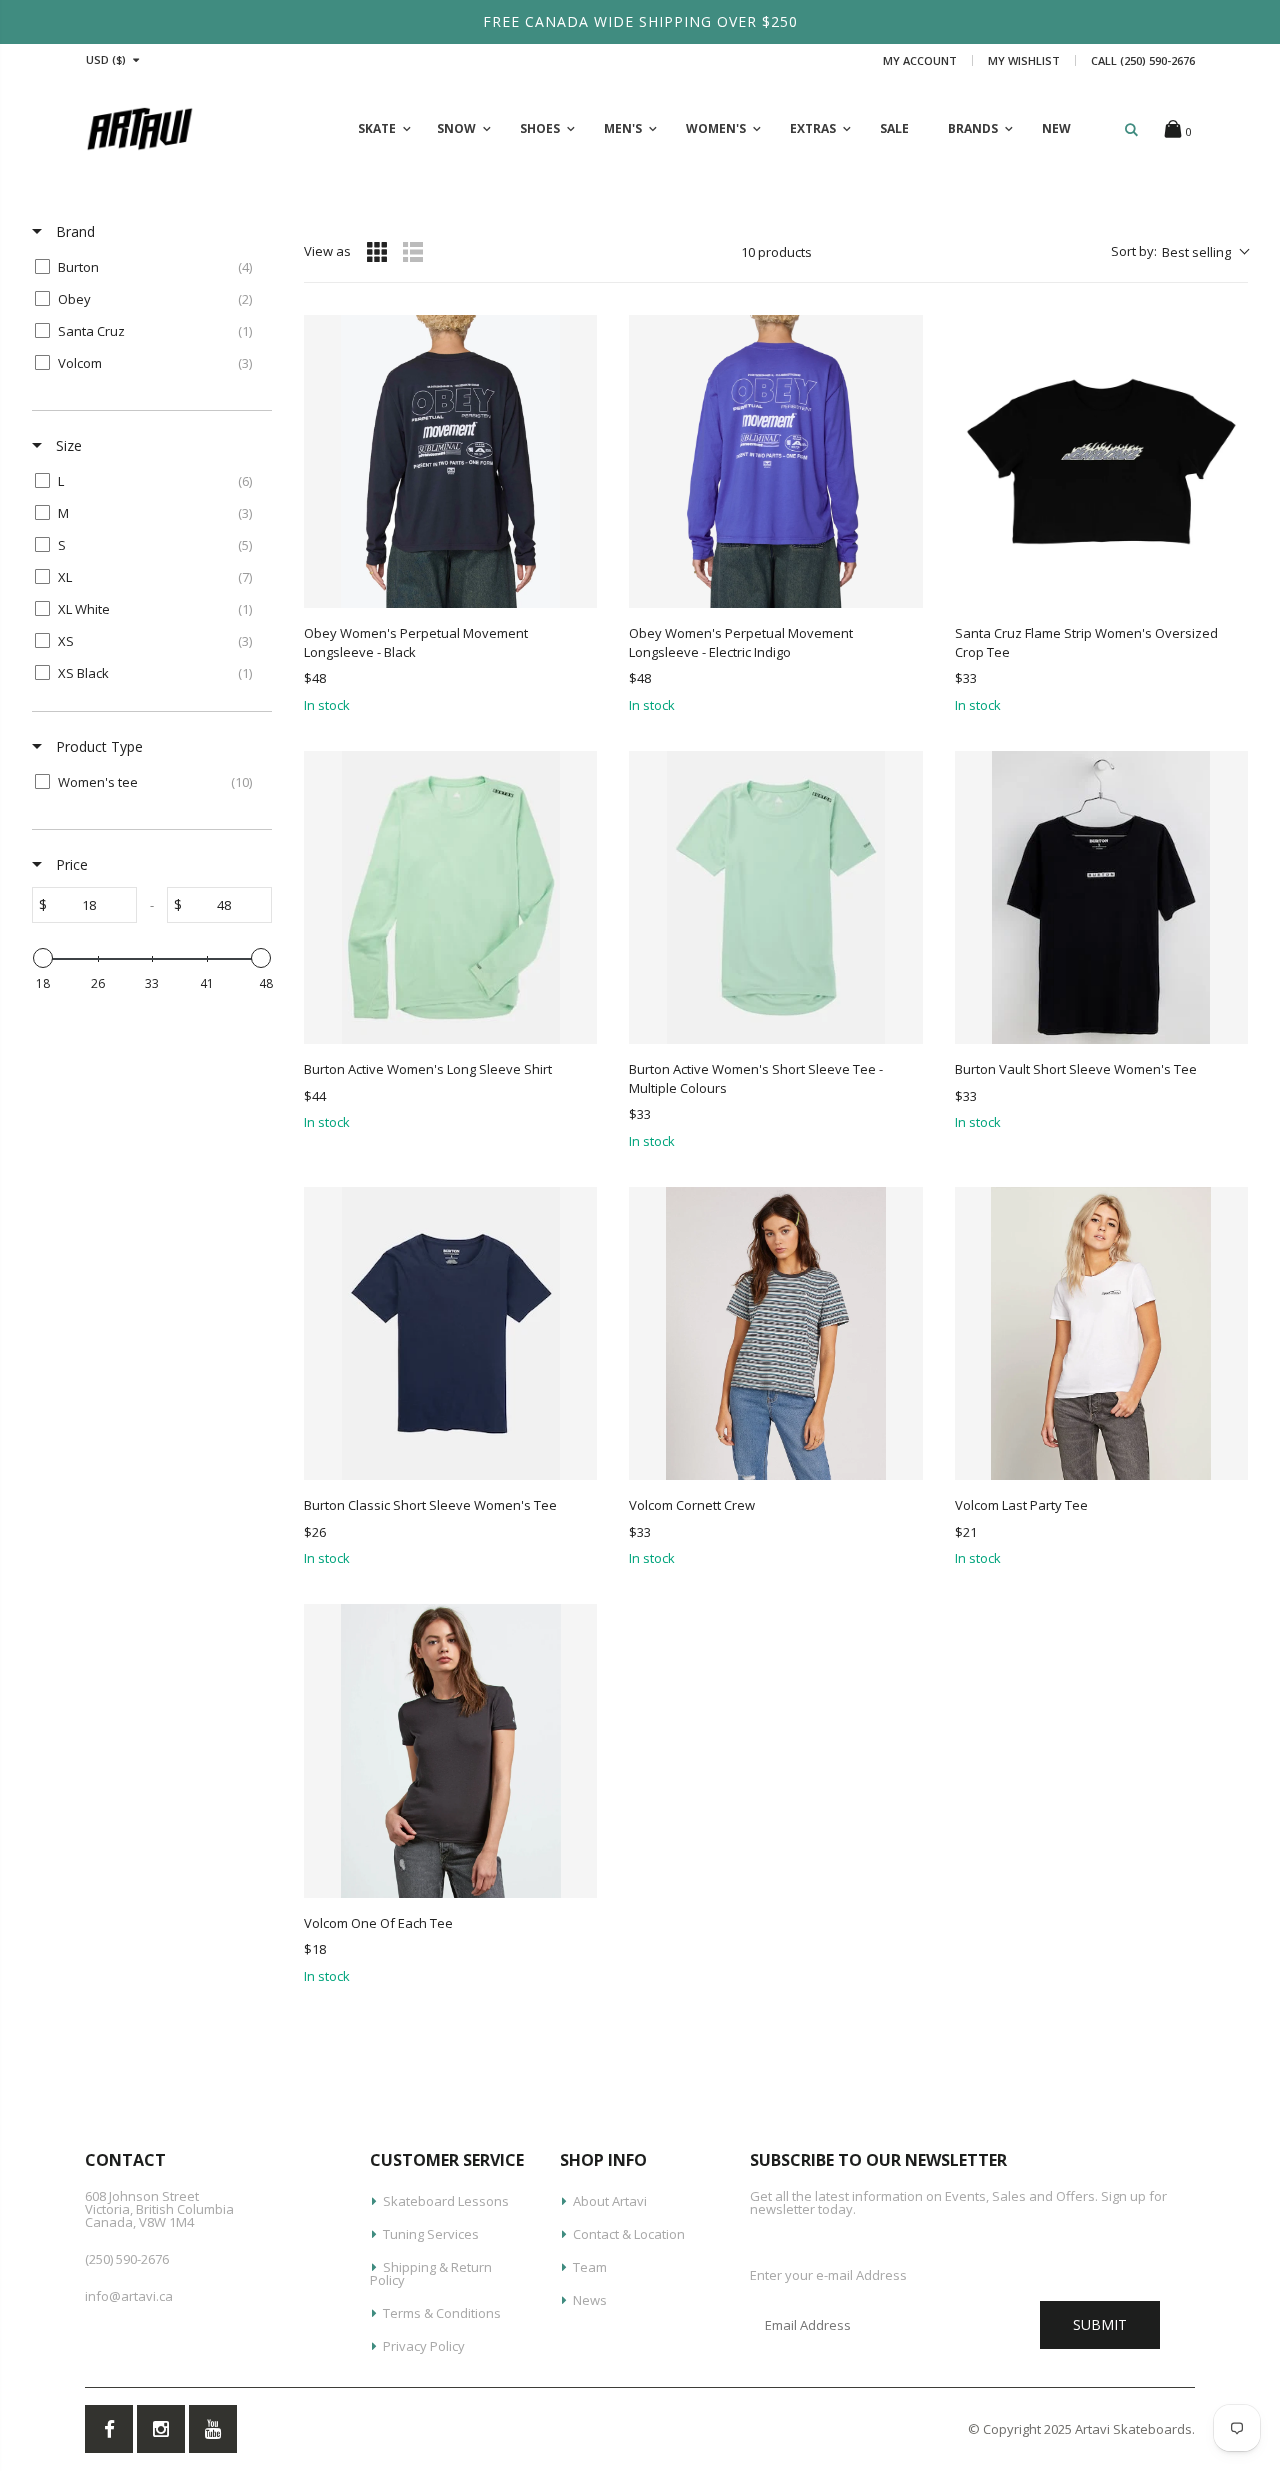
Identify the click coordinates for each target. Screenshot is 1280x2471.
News (590, 2300)
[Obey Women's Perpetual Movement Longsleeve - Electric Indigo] (775, 461)
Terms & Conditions (442, 2313)
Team (590, 2267)
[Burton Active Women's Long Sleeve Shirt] (450, 897)
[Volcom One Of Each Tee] (450, 1750)
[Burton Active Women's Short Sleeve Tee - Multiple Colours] (775, 897)
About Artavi (610, 2201)
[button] (1179, 252)
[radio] (377, 252)
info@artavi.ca (129, 2296)
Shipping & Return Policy (431, 2273)
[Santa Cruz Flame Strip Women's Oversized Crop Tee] (1101, 461)
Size (67, 445)
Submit (1100, 2324)
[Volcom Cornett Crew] (775, 1333)
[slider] (43, 958)
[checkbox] (148, 267)
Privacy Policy (424, 2346)
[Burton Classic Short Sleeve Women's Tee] (450, 1333)
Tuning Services (431, 2234)
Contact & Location (629, 2234)
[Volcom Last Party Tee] (1101, 1333)
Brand (73, 231)
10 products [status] (776, 252)
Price (70, 864)
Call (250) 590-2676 (1143, 60)
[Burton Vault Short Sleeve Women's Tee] (1101, 897)
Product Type (97, 746)
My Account (920, 60)
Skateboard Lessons (446, 2201)
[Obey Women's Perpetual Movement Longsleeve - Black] (450, 461)
